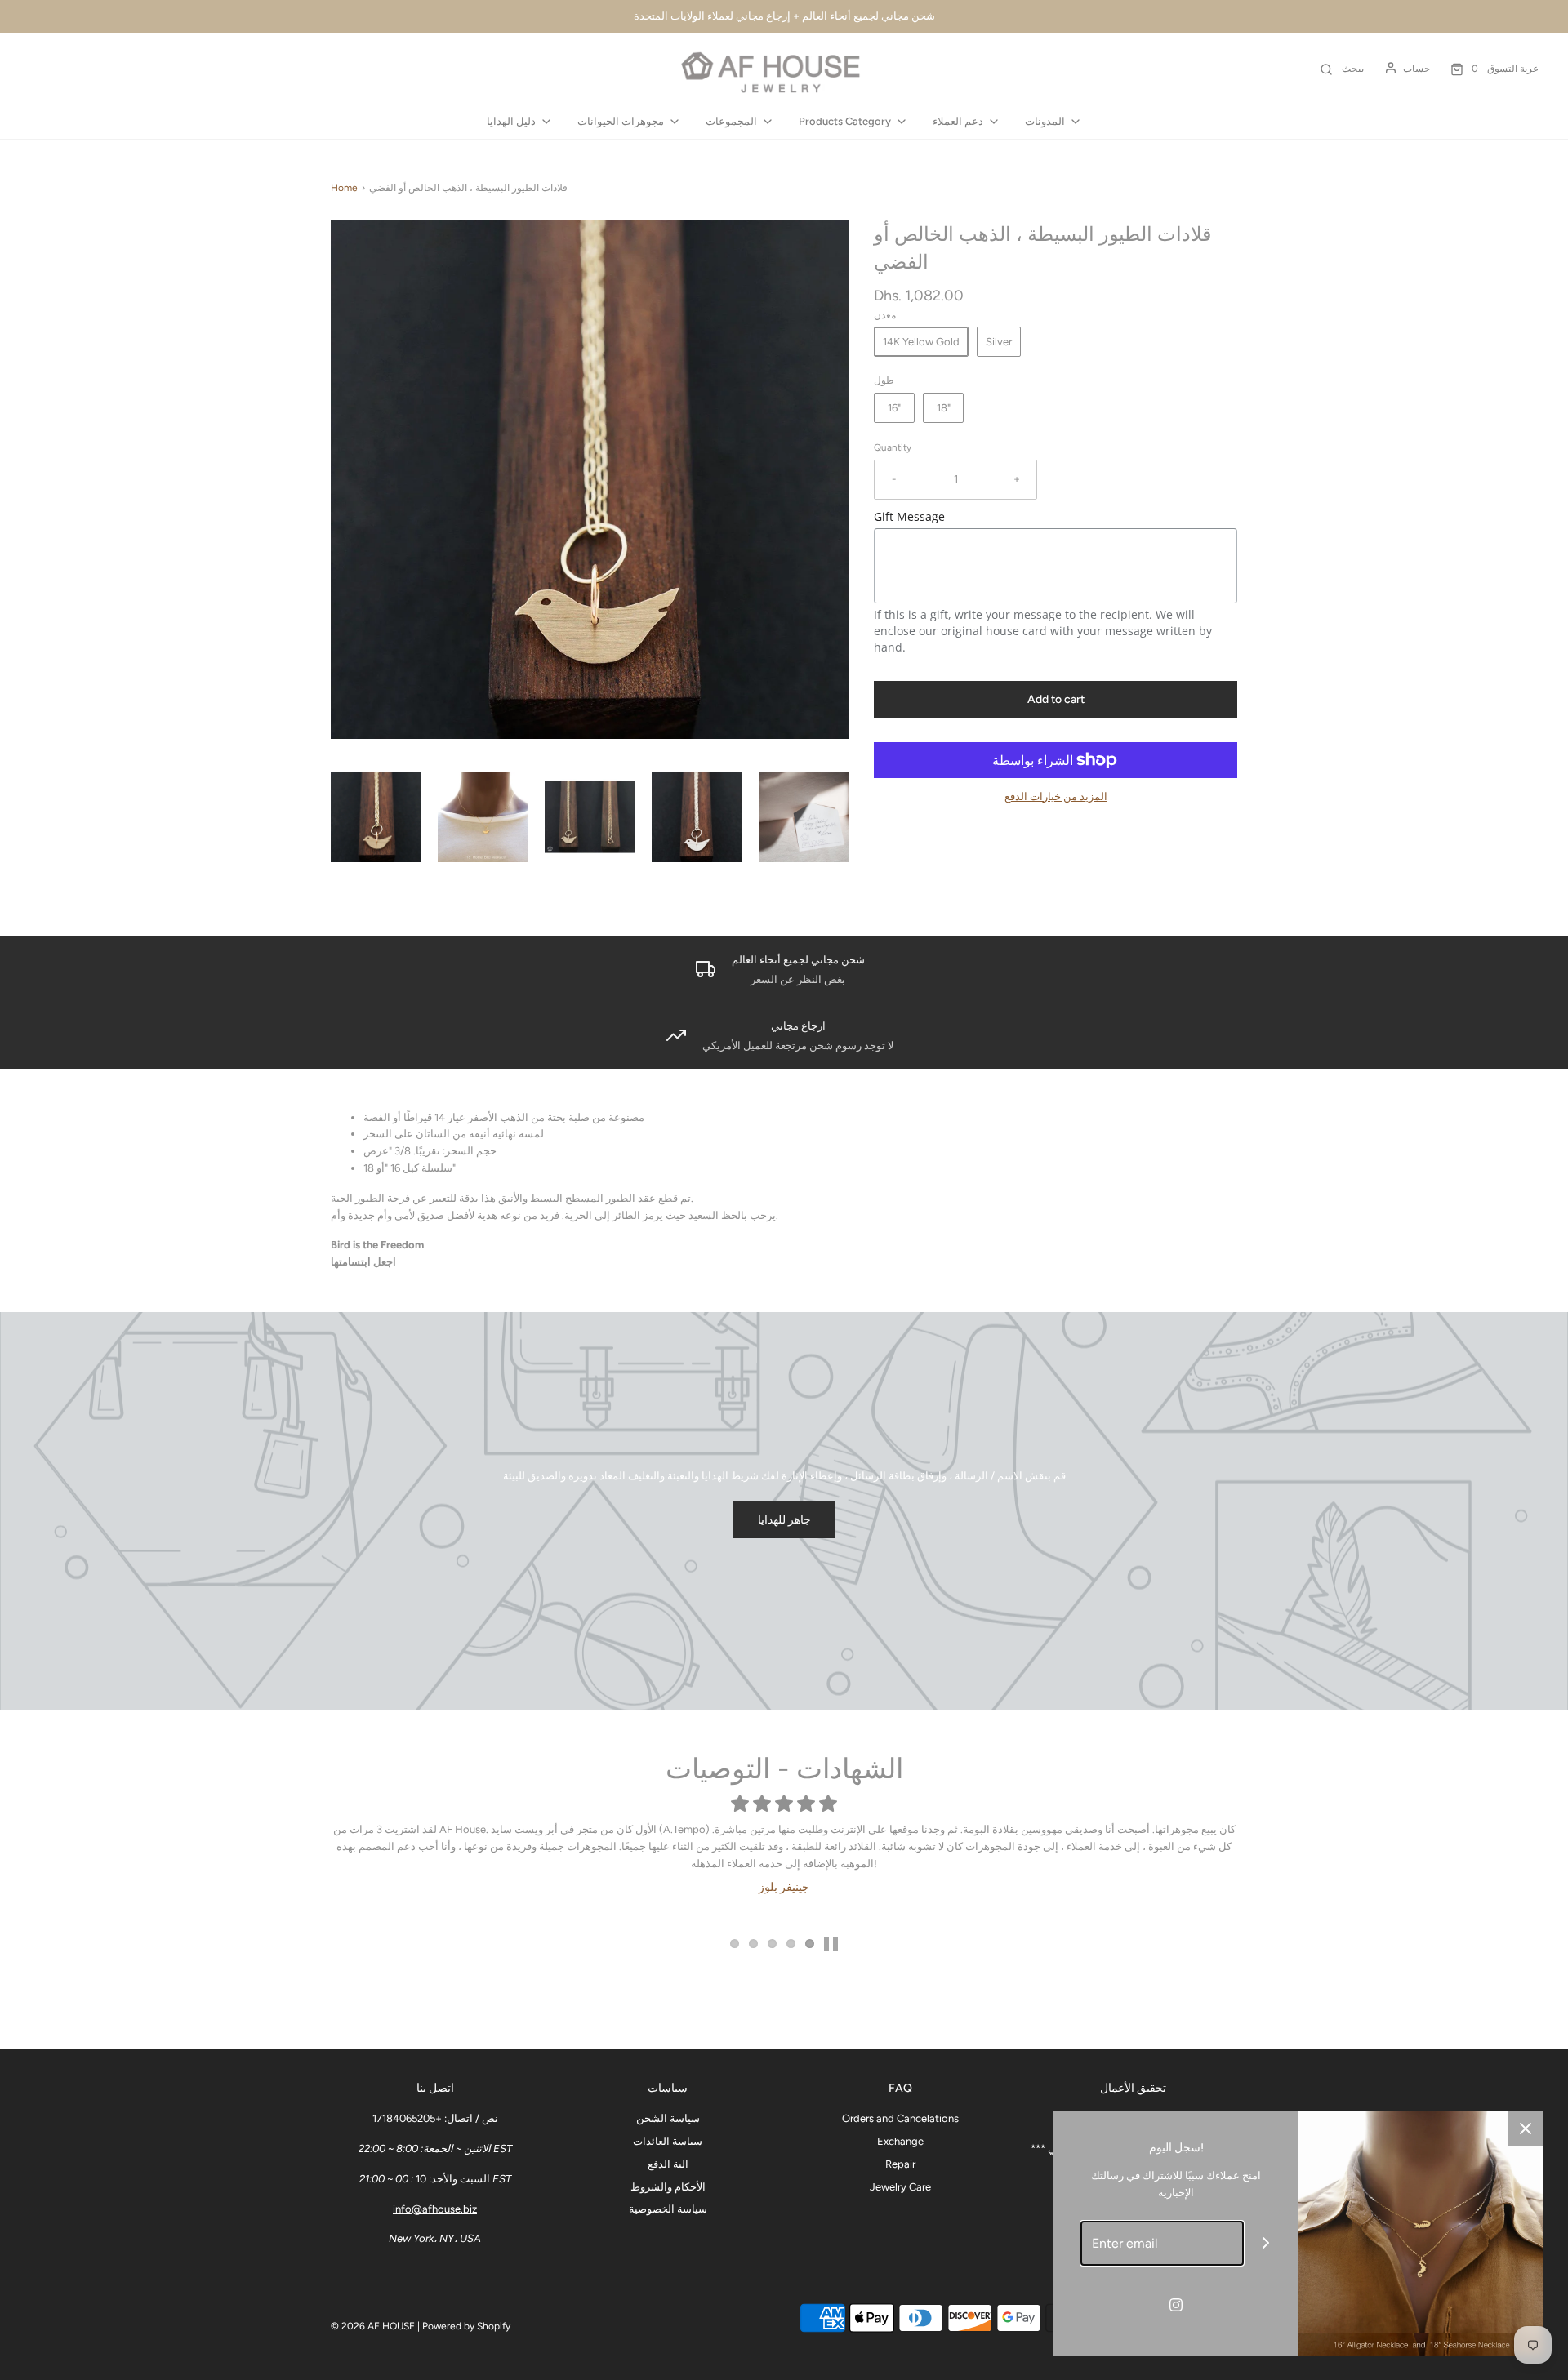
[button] (376, 817)
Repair (900, 2164)
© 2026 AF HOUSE (373, 2326)
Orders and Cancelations (900, 2118)
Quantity (893, 447)
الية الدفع (668, 2164)
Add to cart (1056, 699)
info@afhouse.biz (435, 2209)
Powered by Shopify (466, 2326)
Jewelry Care (900, 2187)
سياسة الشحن (668, 2118)
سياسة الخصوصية (668, 2209)
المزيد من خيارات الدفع (1056, 796)
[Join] (1266, 2243)
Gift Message (909, 516)
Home (344, 188)
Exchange (900, 2141)
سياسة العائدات (668, 2141)
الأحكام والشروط (668, 2187)
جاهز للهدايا (784, 1520)
